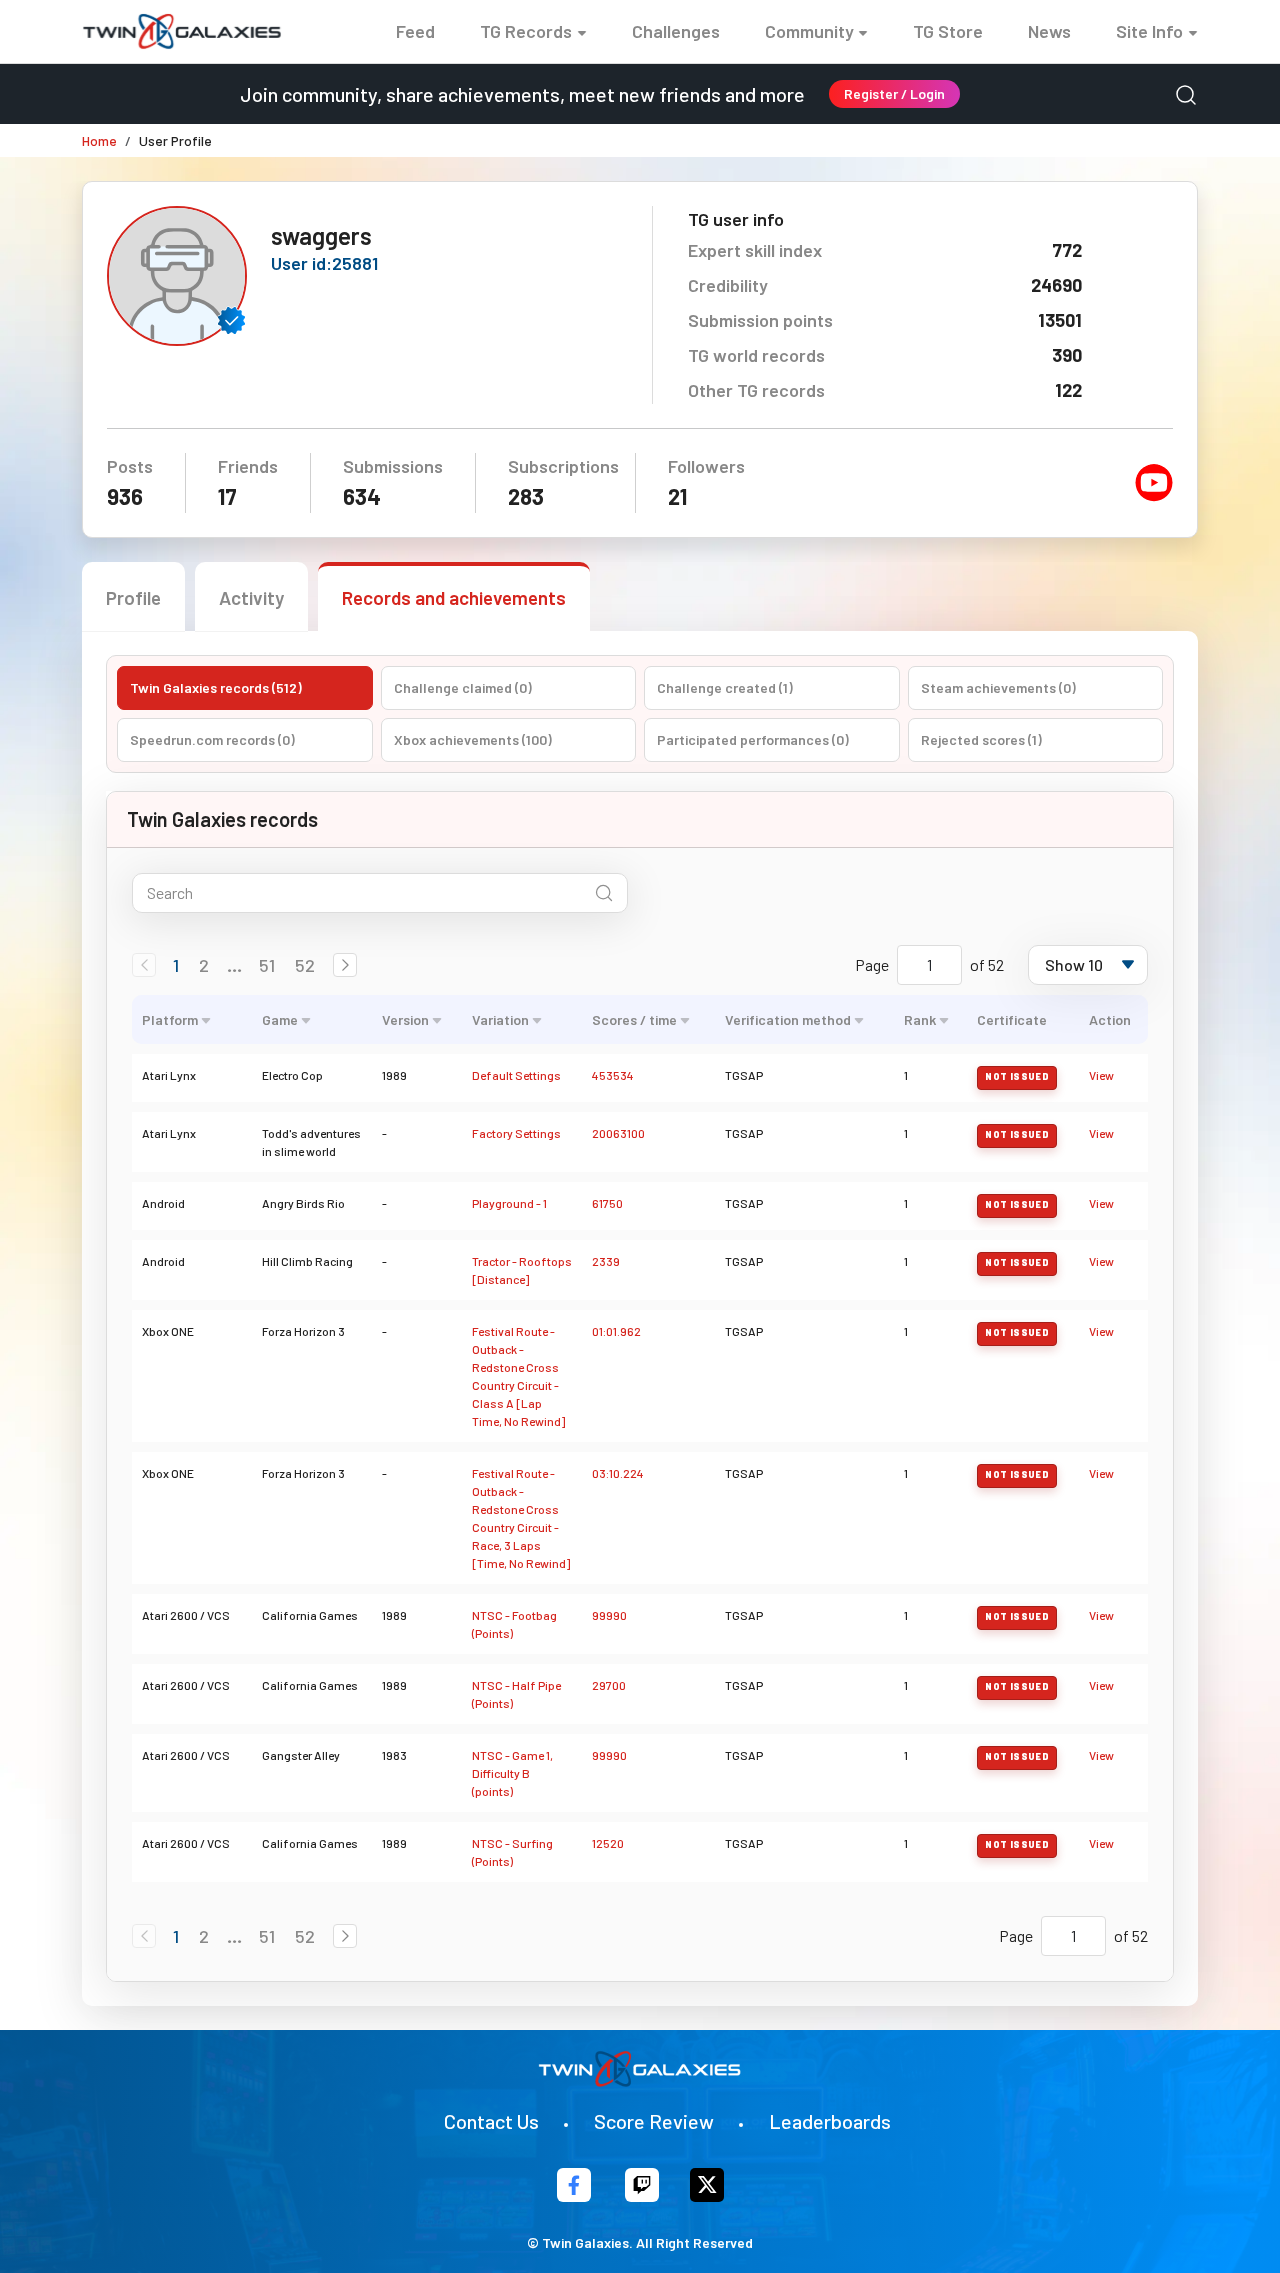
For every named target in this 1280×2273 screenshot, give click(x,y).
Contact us (491, 2121)
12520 (608, 1843)
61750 (607, 1203)
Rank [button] (920, 1019)
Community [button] (809, 31)
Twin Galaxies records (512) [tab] (216, 687)
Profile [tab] (133, 597)
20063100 (618, 1133)
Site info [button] (1149, 31)
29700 (609, 1685)
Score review (654, 2121)
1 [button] (176, 965)
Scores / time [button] (634, 1019)
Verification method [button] (788, 1019)
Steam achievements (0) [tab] (998, 687)
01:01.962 (616, 1331)
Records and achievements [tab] (454, 597)
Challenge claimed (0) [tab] (463, 687)
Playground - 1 (509, 1203)
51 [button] (267, 965)
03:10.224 (618, 1473)
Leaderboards (830, 2121)
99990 (609, 1615)
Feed (415, 31)
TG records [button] (526, 31)
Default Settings (516, 1075)
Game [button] (280, 1019)
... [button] (234, 965)
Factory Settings (516, 1133)
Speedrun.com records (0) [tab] (212, 739)
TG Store (948, 31)
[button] (345, 965)
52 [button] (305, 965)
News (1049, 31)
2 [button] (204, 965)
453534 (613, 1075)
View (1101, 1075)
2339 (606, 1261)
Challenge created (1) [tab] (725, 687)
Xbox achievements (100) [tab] (473, 739)
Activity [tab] (251, 597)
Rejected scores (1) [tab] (981, 739)
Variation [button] (500, 1019)
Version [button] (405, 1019)
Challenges (676, 31)
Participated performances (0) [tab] (753, 739)
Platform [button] (170, 1019)
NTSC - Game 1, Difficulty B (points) (512, 1773)
